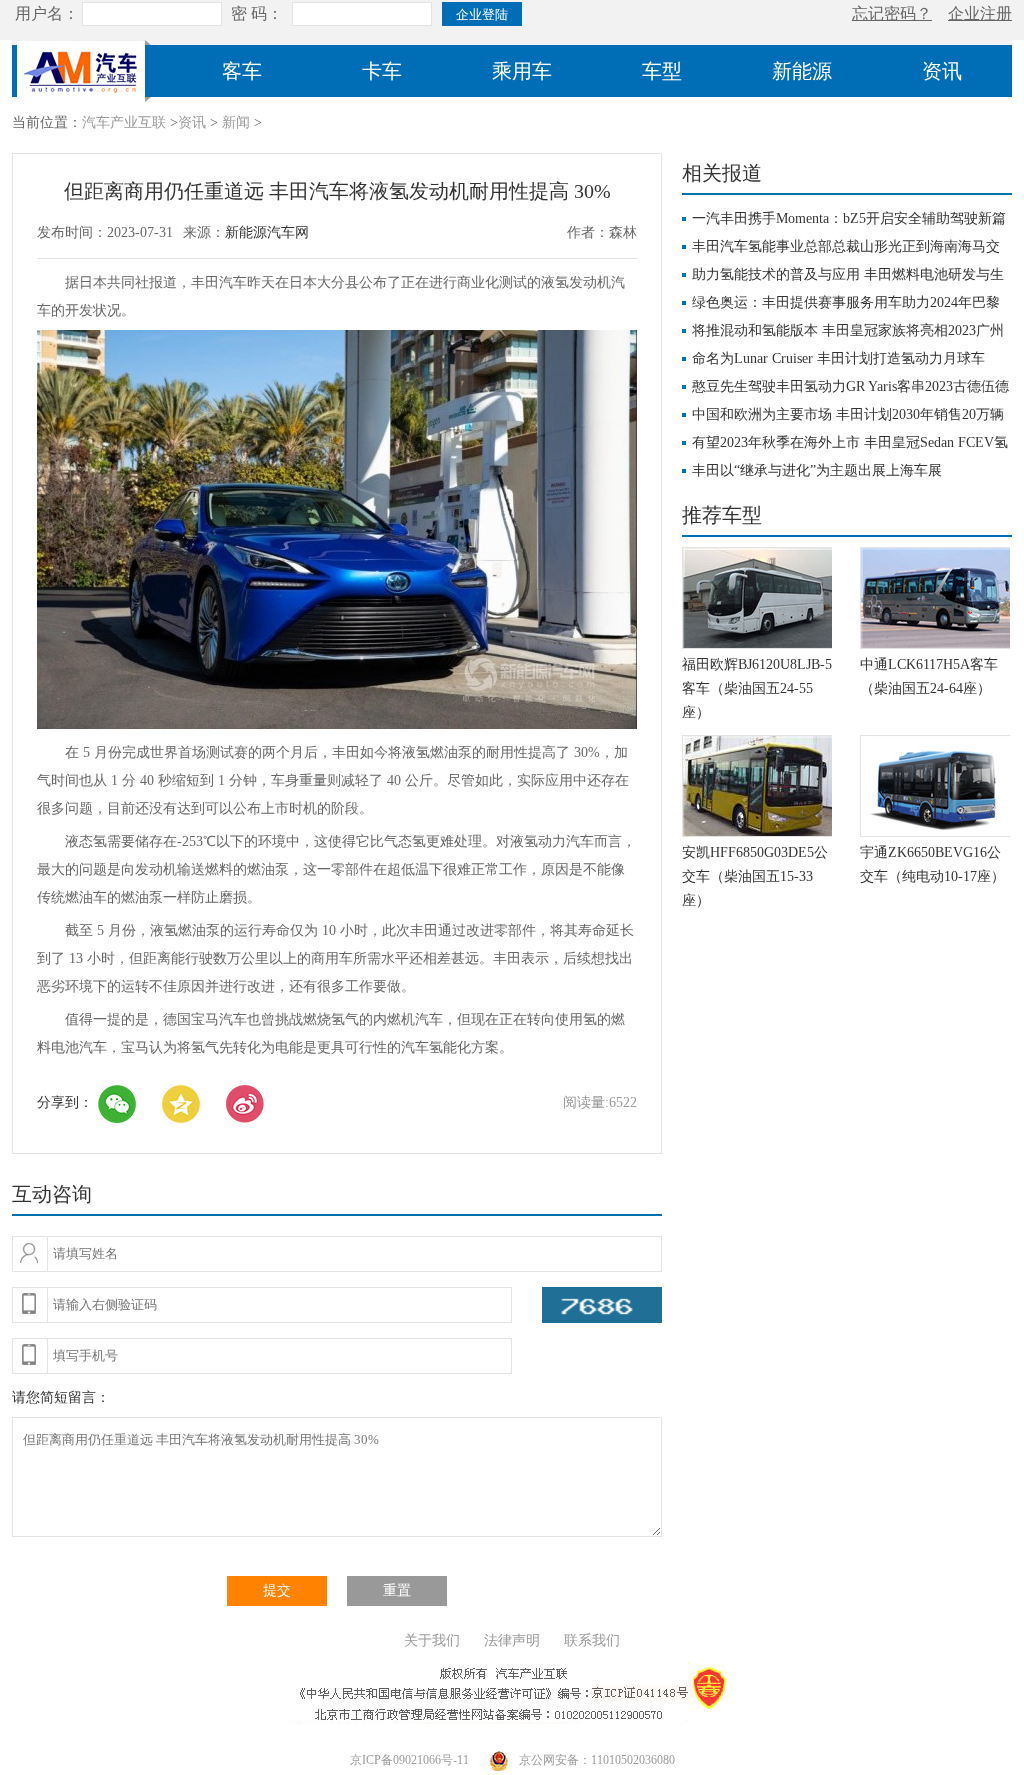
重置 (397, 1590)
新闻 (236, 122)
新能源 (802, 71)
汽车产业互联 (124, 122)
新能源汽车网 (267, 232)
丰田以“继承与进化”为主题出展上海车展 (817, 470)
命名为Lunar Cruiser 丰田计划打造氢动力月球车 (838, 358)
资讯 (942, 71)
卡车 (382, 71)
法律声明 (512, 1640)
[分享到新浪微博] (245, 1104)
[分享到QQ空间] (181, 1104)
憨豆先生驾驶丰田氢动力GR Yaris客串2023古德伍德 (850, 386)
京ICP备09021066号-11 (409, 1760)
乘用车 (522, 71)
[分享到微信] (117, 1104)
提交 (277, 1590)
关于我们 (432, 1640)
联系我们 (592, 1640)
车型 (662, 71)
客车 (242, 71)
